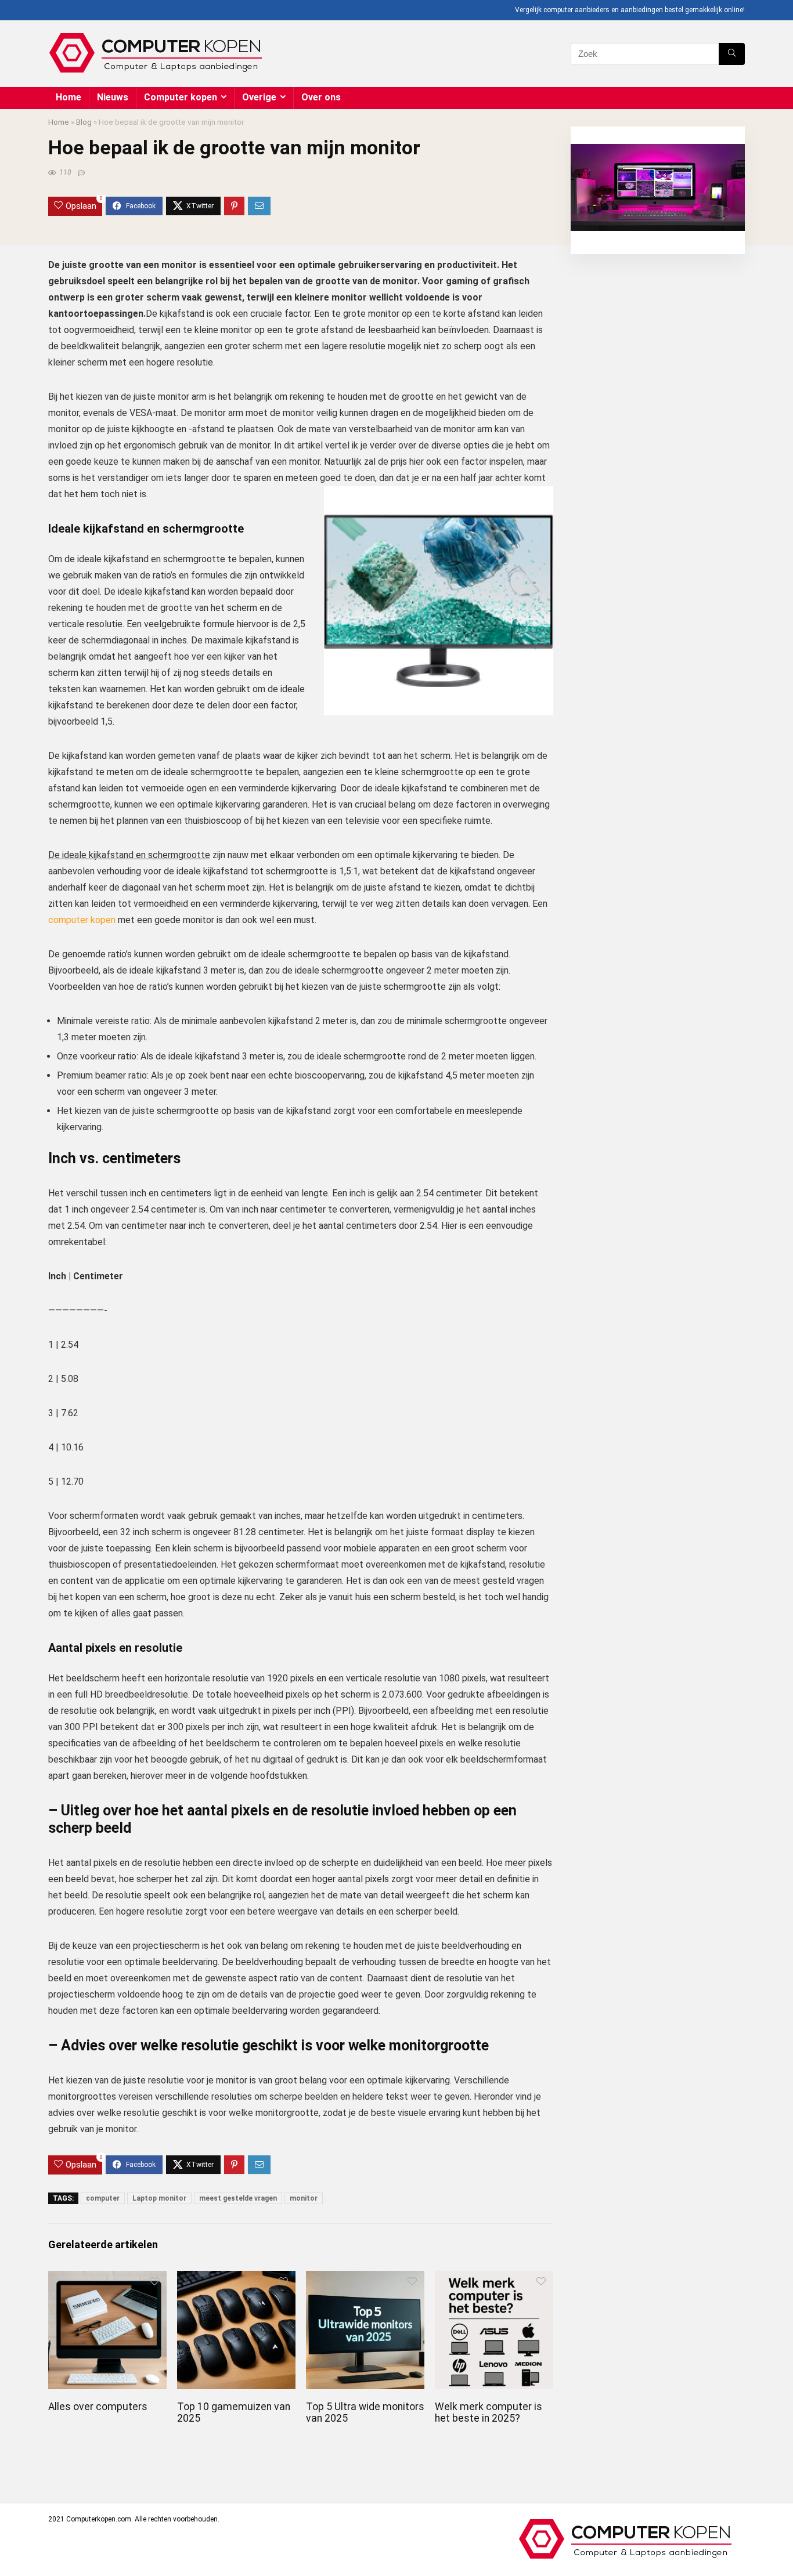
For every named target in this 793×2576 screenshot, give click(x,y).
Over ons (321, 97)
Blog (84, 122)
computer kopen (82, 920)
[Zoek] (732, 54)
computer (103, 2198)
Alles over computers (98, 2407)
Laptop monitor (159, 2198)
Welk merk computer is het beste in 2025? (489, 2412)
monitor (304, 2198)
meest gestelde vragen (238, 2198)
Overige (259, 97)
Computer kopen (181, 97)
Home (69, 97)
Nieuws (113, 97)
